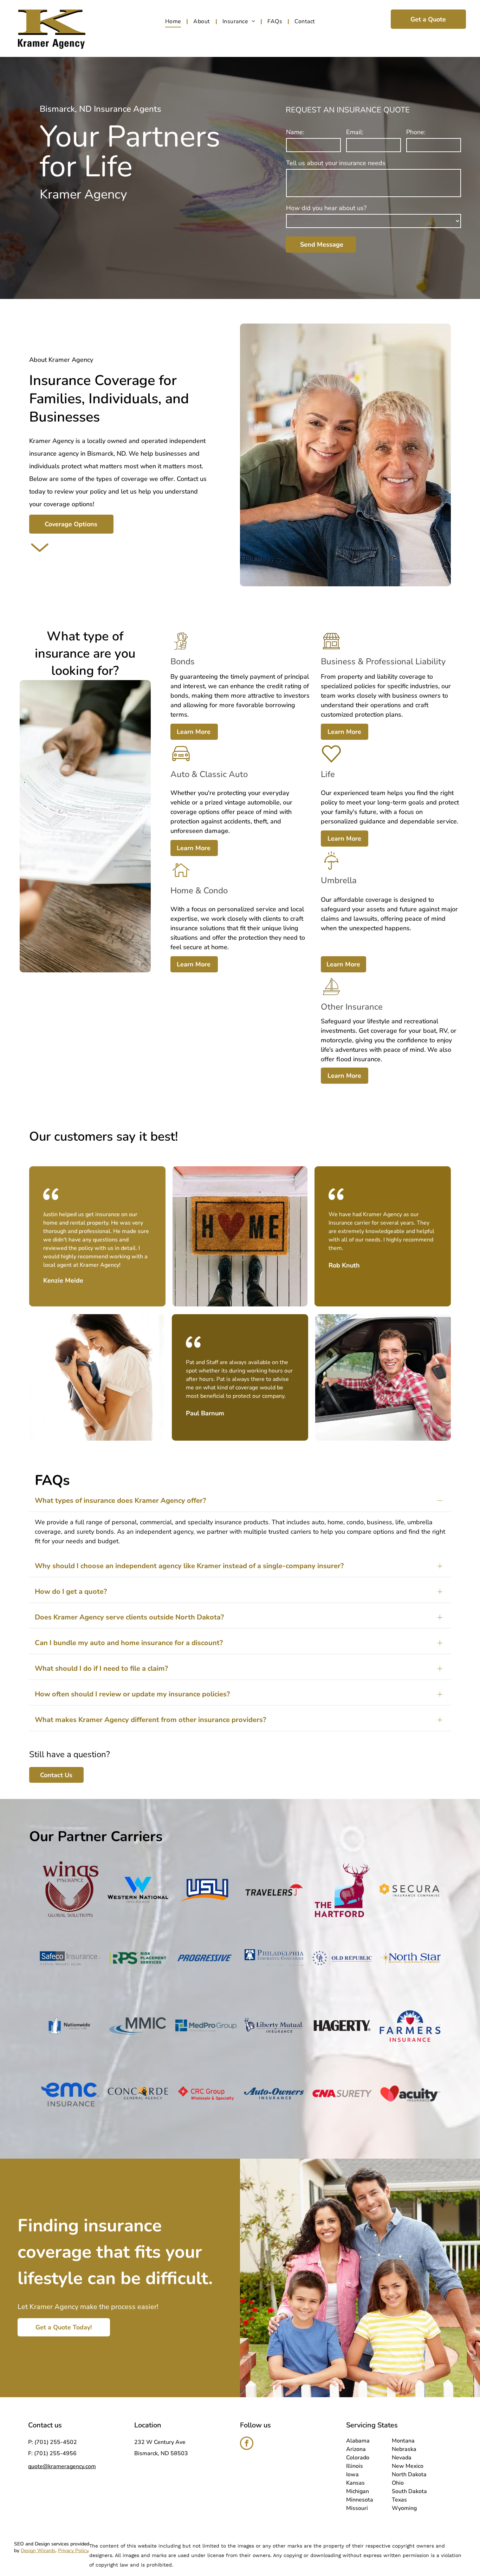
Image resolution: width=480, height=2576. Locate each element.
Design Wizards (38, 2551)
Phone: (416, 132)
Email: (355, 132)
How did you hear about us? (326, 208)
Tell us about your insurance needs (336, 163)
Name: (295, 132)
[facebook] (247, 2444)
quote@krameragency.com (62, 2466)
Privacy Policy (73, 2551)
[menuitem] (174, 21)
